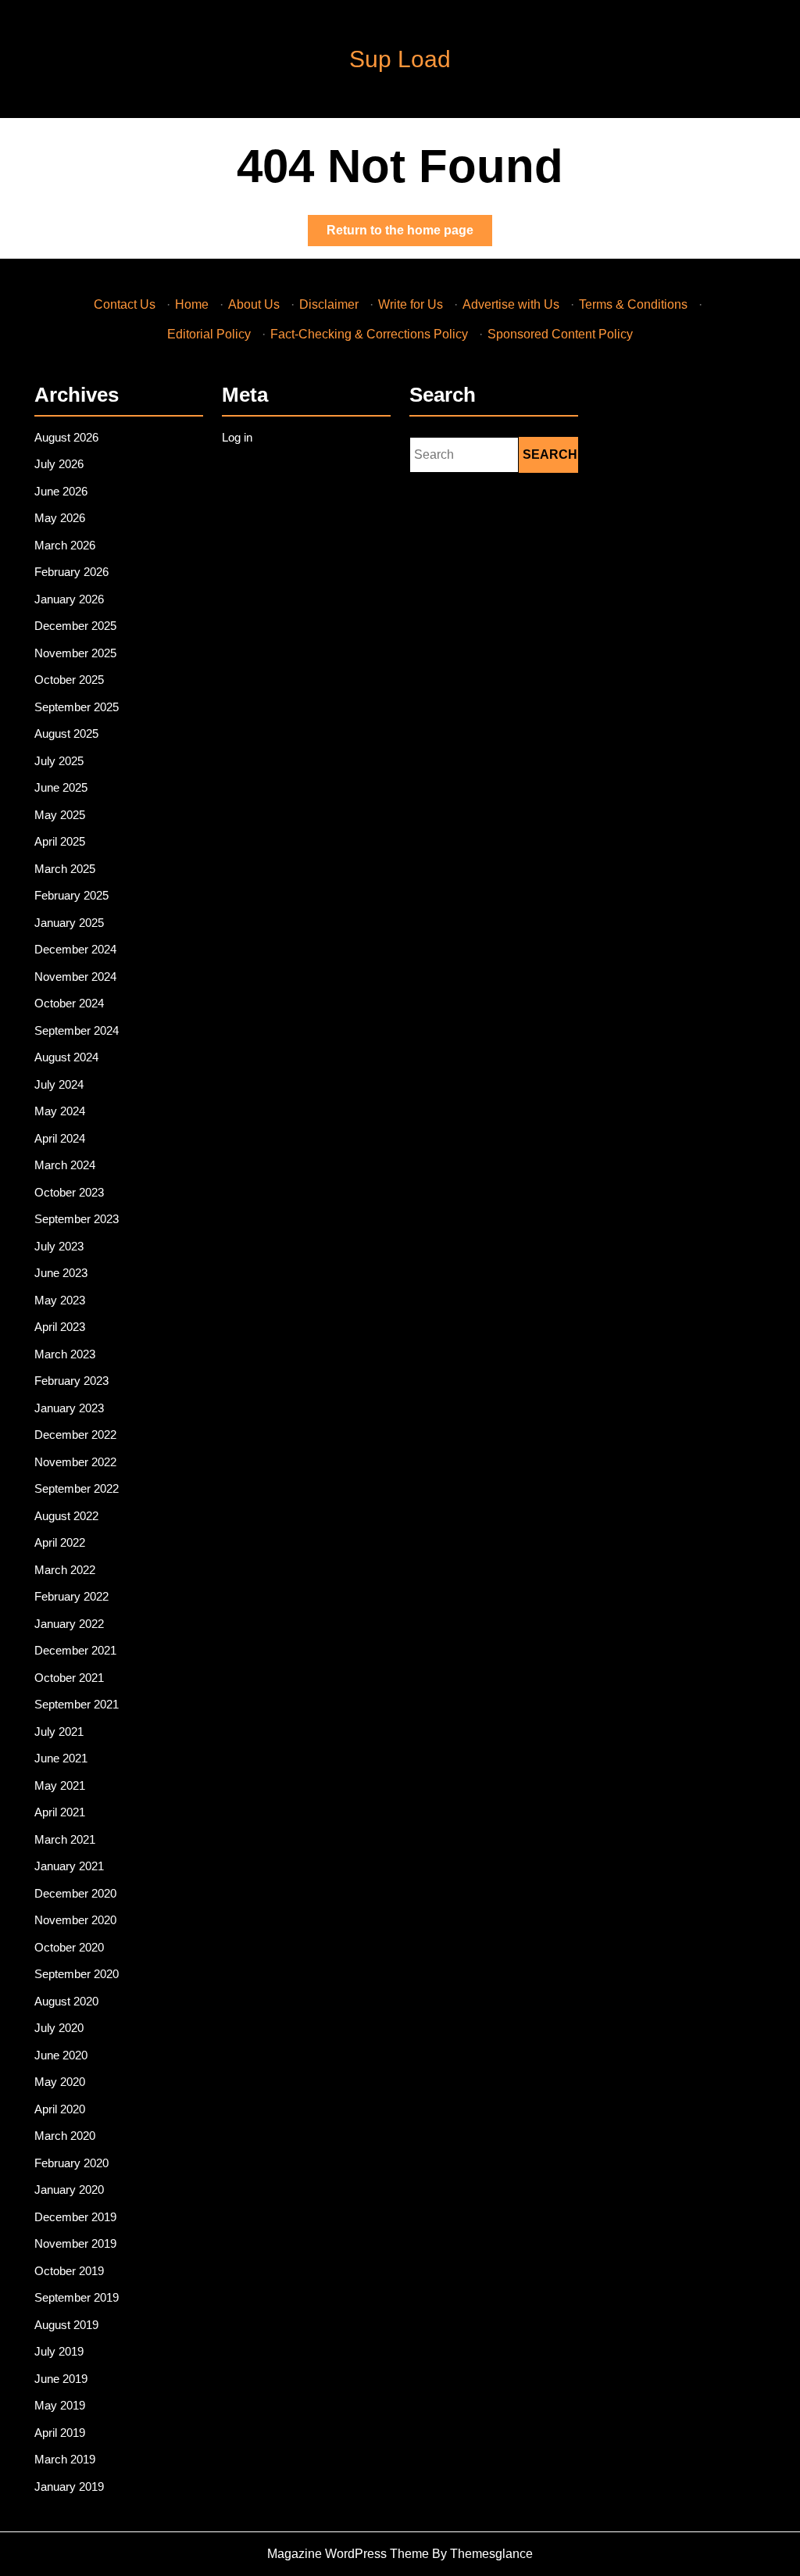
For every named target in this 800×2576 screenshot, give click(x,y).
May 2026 (60, 518)
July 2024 (59, 1084)
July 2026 (59, 464)
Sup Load (400, 59)
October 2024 (69, 1003)
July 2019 (59, 2351)
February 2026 (71, 572)
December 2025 (75, 626)
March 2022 (65, 1570)
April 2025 (60, 841)
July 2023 (59, 1246)
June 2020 (61, 2055)
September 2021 (77, 1704)
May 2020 (60, 2082)
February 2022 (71, 1596)
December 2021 (75, 1650)
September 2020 (77, 1974)
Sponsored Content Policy (560, 334)
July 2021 (59, 1732)
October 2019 (69, 2271)
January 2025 (69, 923)
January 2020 (69, 2190)
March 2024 (65, 1165)
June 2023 (61, 1273)
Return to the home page (409, 234)
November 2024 (75, 977)
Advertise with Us (511, 304)
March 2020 (65, 2136)
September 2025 (77, 707)
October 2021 (69, 1678)
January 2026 (69, 599)
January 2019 (69, 2487)
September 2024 (77, 1030)
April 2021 (60, 1812)
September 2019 (77, 2297)
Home (192, 304)
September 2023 (77, 1219)
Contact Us (125, 304)
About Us (254, 304)
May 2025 (60, 815)
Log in (237, 437)
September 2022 (77, 1488)
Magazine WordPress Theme (348, 2554)
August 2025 (66, 733)
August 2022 (66, 1516)
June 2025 (61, 787)
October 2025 (69, 680)
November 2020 (75, 1920)
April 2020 (60, 2109)
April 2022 (60, 1542)
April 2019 (60, 2433)
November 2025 (75, 653)
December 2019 (75, 2217)
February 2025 (71, 895)
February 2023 (71, 1381)
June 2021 (61, 1758)
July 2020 (59, 2028)
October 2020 (69, 1947)
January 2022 (69, 1624)
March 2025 (65, 869)
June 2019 (61, 2379)
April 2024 (60, 1138)
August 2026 (66, 437)
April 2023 (60, 1327)
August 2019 (66, 2325)
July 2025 (59, 761)
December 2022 (75, 1435)
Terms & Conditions (633, 304)
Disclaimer (329, 304)
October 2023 (69, 1192)
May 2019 (60, 2405)
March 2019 (65, 2459)
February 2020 (71, 2163)
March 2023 (65, 1354)
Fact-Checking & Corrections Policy (369, 334)
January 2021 (69, 1866)
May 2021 (60, 1785)
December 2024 (75, 949)
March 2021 (65, 1839)
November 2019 (75, 2243)
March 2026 (65, 545)
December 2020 (75, 1893)
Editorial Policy (209, 334)
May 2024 (60, 1111)
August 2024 (66, 1057)
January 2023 (69, 1408)
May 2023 (60, 1300)
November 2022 (75, 1462)
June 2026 (61, 491)
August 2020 (66, 2001)
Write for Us (411, 304)
